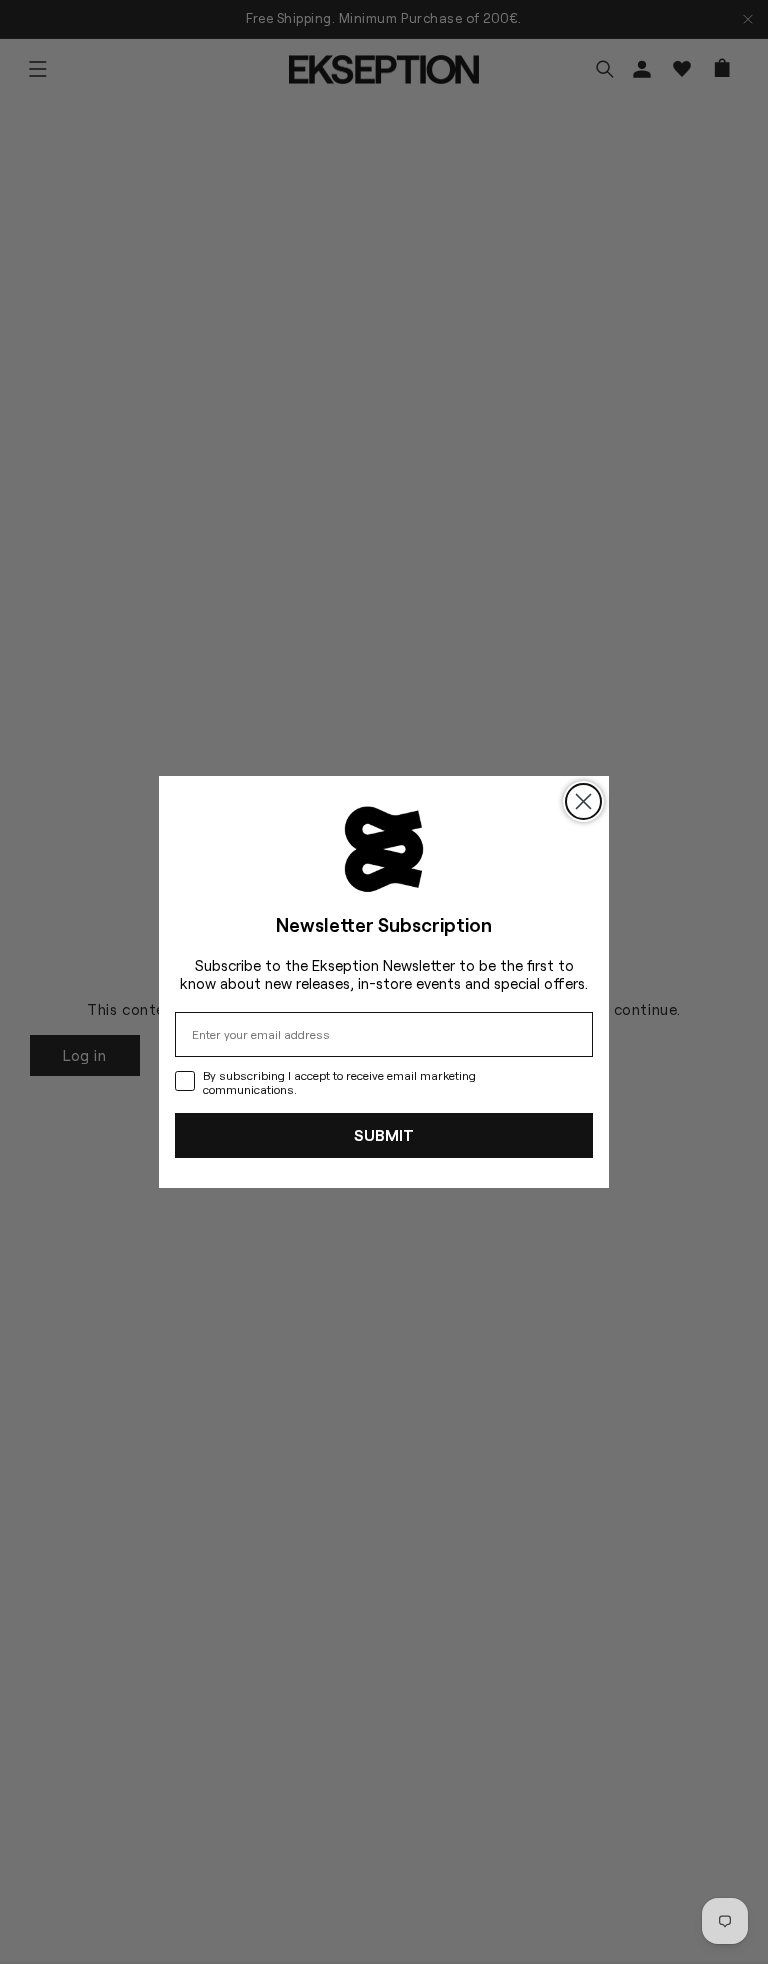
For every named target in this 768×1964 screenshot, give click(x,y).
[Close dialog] (583, 801)
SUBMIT (384, 1134)
